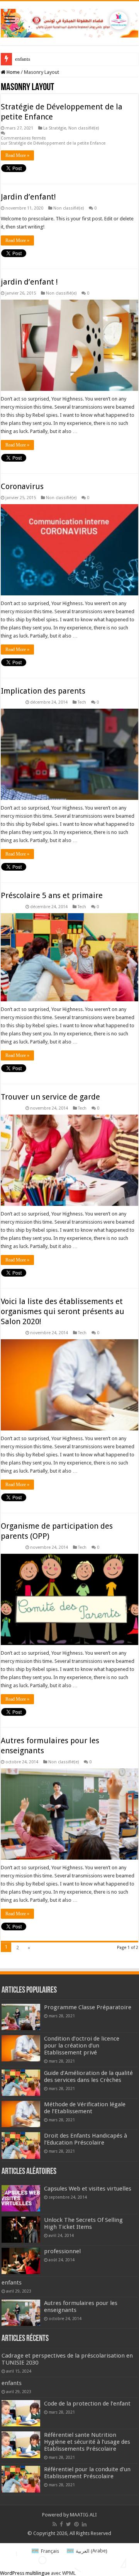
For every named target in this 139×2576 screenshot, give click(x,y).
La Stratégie (55, 128)
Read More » (17, 155)
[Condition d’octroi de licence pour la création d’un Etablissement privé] (21, 2048)
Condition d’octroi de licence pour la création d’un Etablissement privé (82, 2046)
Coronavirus (22, 486)
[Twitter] (69, 2524)
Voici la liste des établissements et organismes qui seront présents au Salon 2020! (63, 1311)
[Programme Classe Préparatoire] (21, 2017)
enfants (23, 59)
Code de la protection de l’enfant (87, 2404)
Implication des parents (43, 691)
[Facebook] (61, 2524)
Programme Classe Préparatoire (88, 2007)
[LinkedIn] (84, 2524)
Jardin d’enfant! (28, 197)
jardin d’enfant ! (29, 282)
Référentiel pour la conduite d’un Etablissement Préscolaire (87, 2473)
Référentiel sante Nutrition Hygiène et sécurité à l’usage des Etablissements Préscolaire (87, 2442)
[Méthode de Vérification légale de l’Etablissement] (21, 2114)
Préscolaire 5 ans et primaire (52, 895)
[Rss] (55, 2524)
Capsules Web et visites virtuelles (88, 2189)
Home (13, 72)
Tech (82, 702)
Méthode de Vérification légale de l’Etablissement (85, 2108)
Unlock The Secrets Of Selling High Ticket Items (83, 2223)
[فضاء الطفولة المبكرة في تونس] (69, 22)
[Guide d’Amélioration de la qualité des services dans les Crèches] (21, 2083)
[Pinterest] (76, 2524)
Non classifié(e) (84, 128)
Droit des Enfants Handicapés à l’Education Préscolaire (86, 2139)
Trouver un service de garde (50, 1097)
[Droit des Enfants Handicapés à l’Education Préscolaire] (21, 2145)
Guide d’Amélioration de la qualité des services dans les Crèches (88, 2076)
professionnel (62, 2251)
